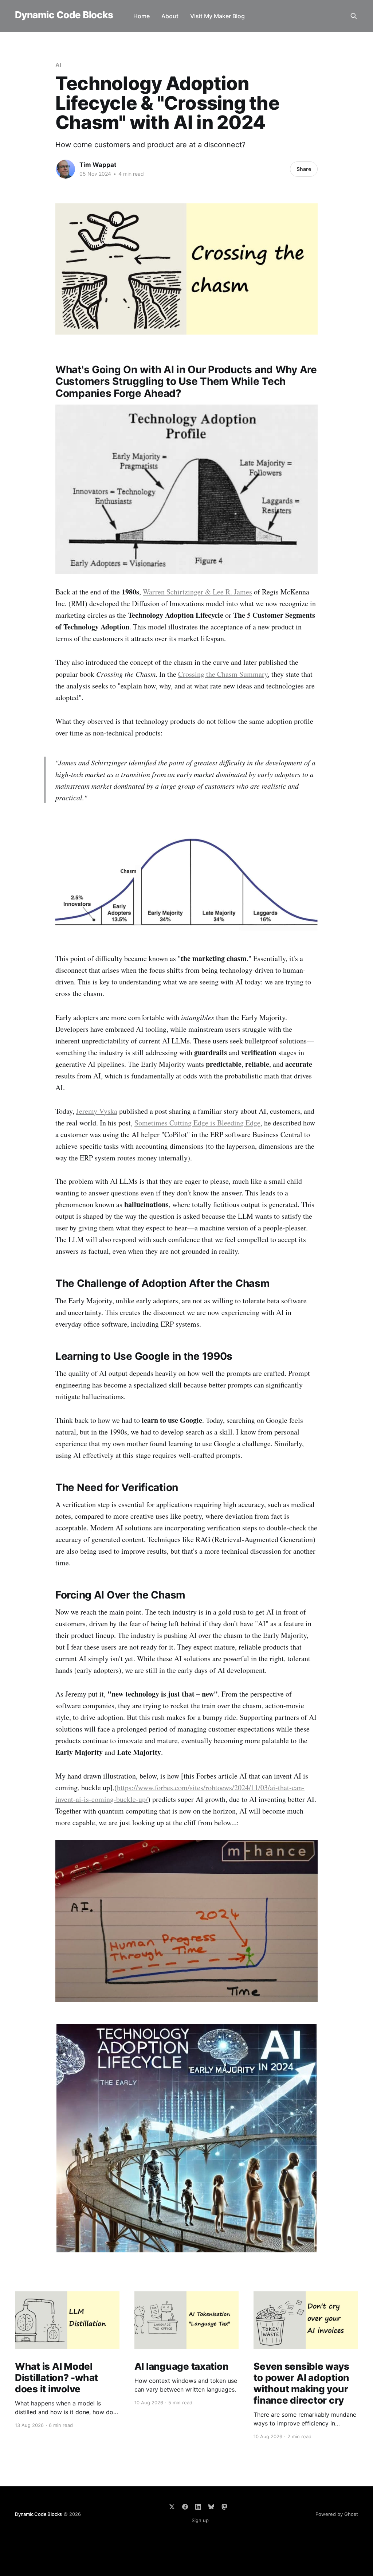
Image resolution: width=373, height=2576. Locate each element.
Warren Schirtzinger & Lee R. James (197, 592)
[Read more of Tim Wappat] (66, 169)
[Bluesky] (211, 2507)
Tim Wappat (98, 165)
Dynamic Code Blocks (64, 15)
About (170, 16)
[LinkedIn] (198, 2507)
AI (58, 65)
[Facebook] (185, 2507)
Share (304, 169)
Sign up (200, 2520)
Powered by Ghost (337, 2514)
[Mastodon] (224, 2507)
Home (142, 16)
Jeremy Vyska (97, 1111)
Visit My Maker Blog (217, 16)
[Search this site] (354, 16)
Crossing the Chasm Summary (223, 674)
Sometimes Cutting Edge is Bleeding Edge (197, 1123)
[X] (172, 2507)
